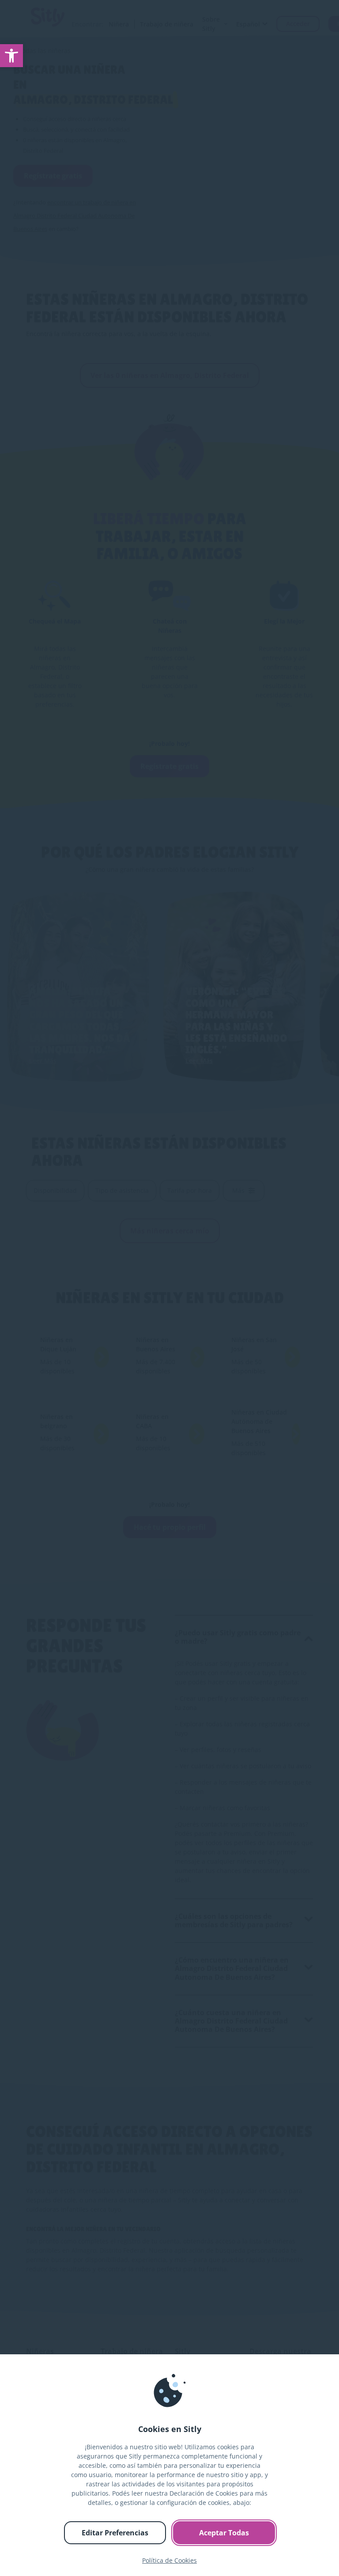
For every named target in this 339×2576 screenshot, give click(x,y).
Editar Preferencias (115, 2533)
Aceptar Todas (224, 2533)
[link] (11, 56)
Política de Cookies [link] (169, 2560)
